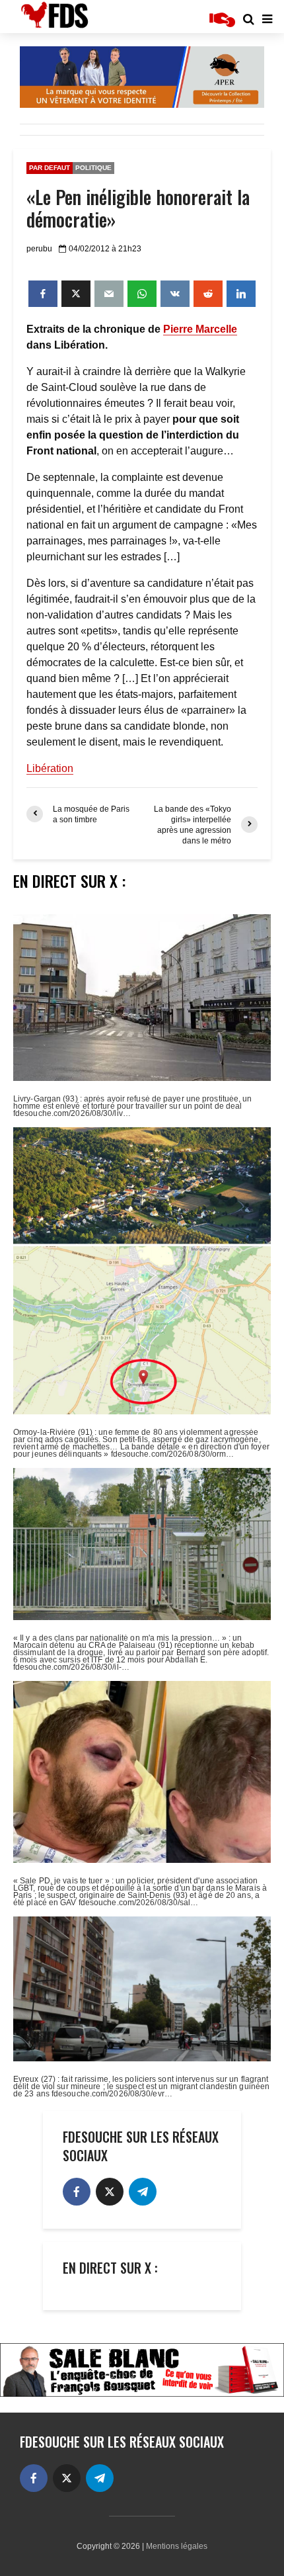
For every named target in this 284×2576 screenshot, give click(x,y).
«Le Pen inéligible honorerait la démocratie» (138, 208)
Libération (50, 768)
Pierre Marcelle (200, 329)
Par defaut (50, 168)
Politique (93, 168)
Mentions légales (177, 2546)
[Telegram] (143, 2192)
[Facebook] (77, 2192)
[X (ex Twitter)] (110, 2192)
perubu (39, 249)
